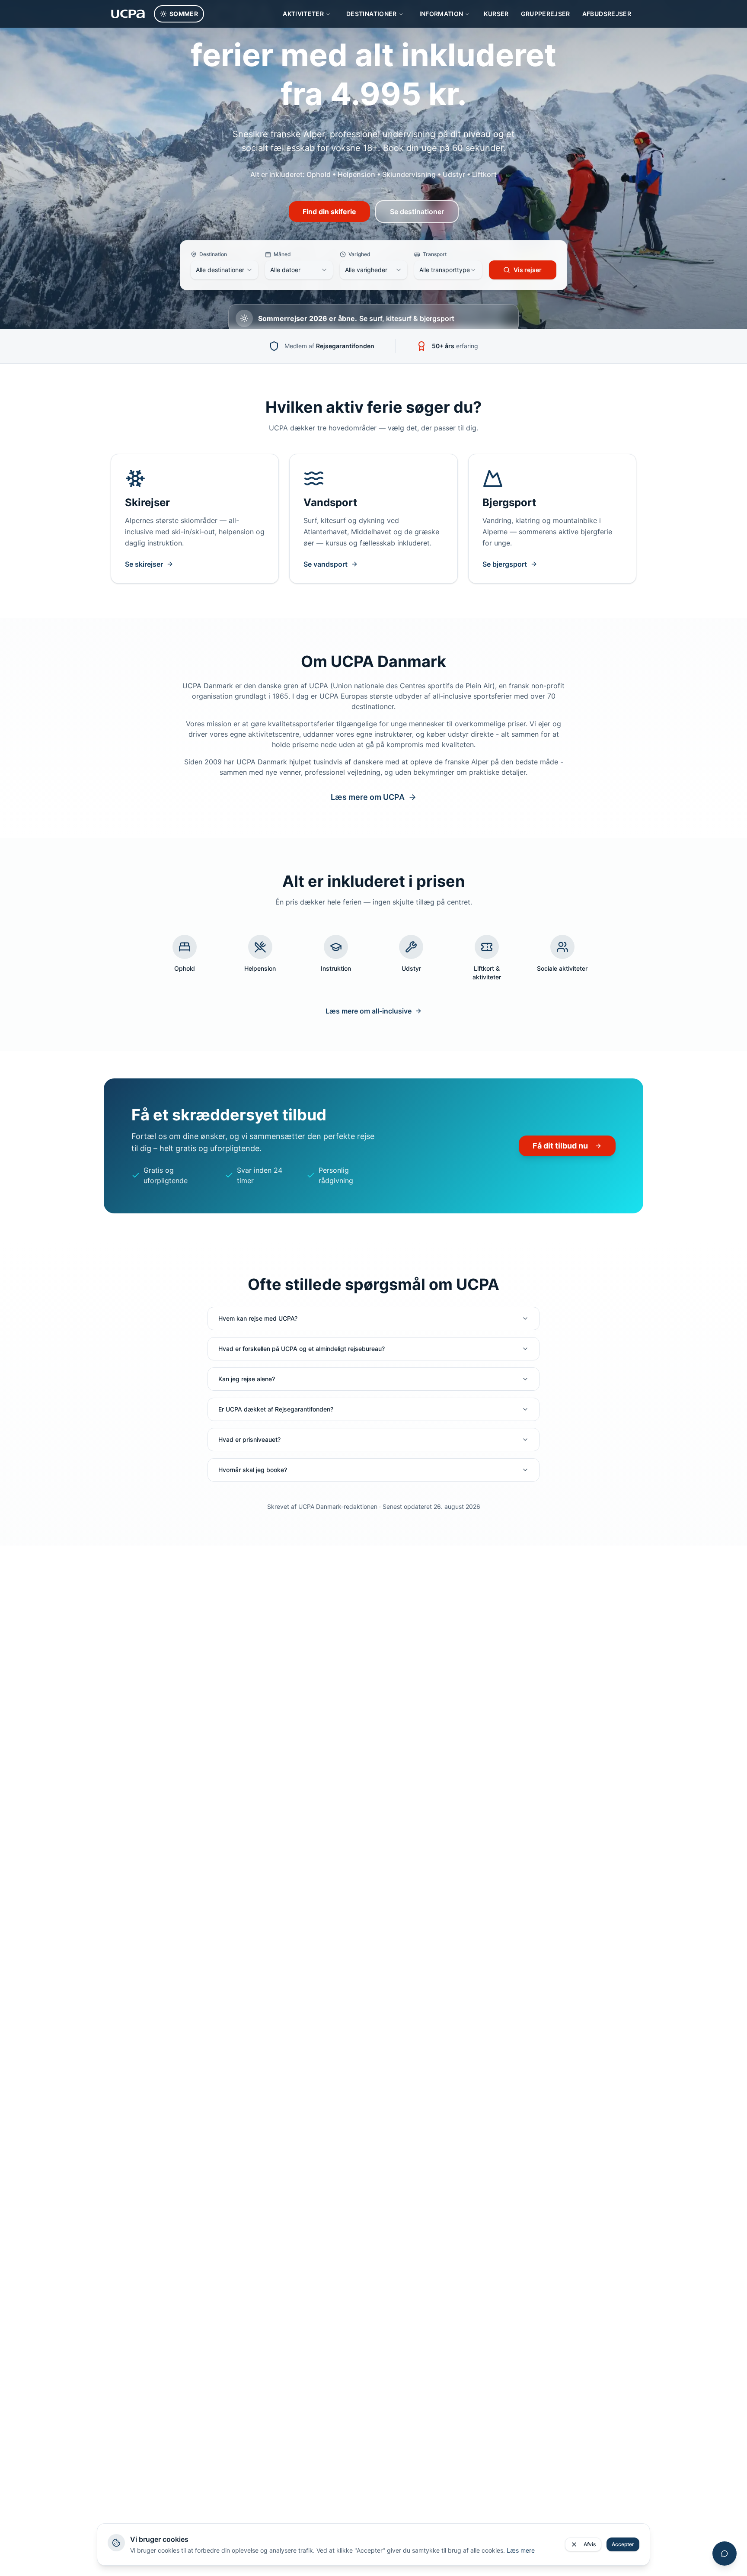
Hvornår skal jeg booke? (253, 1470)
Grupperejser (546, 14)
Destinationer (372, 14)
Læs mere (521, 2550)
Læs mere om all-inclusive (369, 1011)
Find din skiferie (329, 212)
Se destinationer (417, 212)
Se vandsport (326, 564)
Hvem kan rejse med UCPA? (258, 1318)
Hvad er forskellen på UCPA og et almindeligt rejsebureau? (302, 1349)
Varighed (359, 254)
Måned (282, 254)
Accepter (623, 2544)
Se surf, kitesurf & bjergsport (407, 318)
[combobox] (224, 270)
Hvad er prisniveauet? (249, 1439)
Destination (213, 254)
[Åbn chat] (725, 2554)
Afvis (590, 2544)
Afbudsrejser (607, 14)
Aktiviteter (303, 14)
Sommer (184, 14)
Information (441, 14)
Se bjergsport (505, 564)
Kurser (496, 14)
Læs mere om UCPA (368, 797)
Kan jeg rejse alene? (247, 1379)
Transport (435, 254)
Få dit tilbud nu (560, 1146)
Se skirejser (144, 564)
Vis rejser (528, 270)
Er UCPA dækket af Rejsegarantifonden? (276, 1409)
